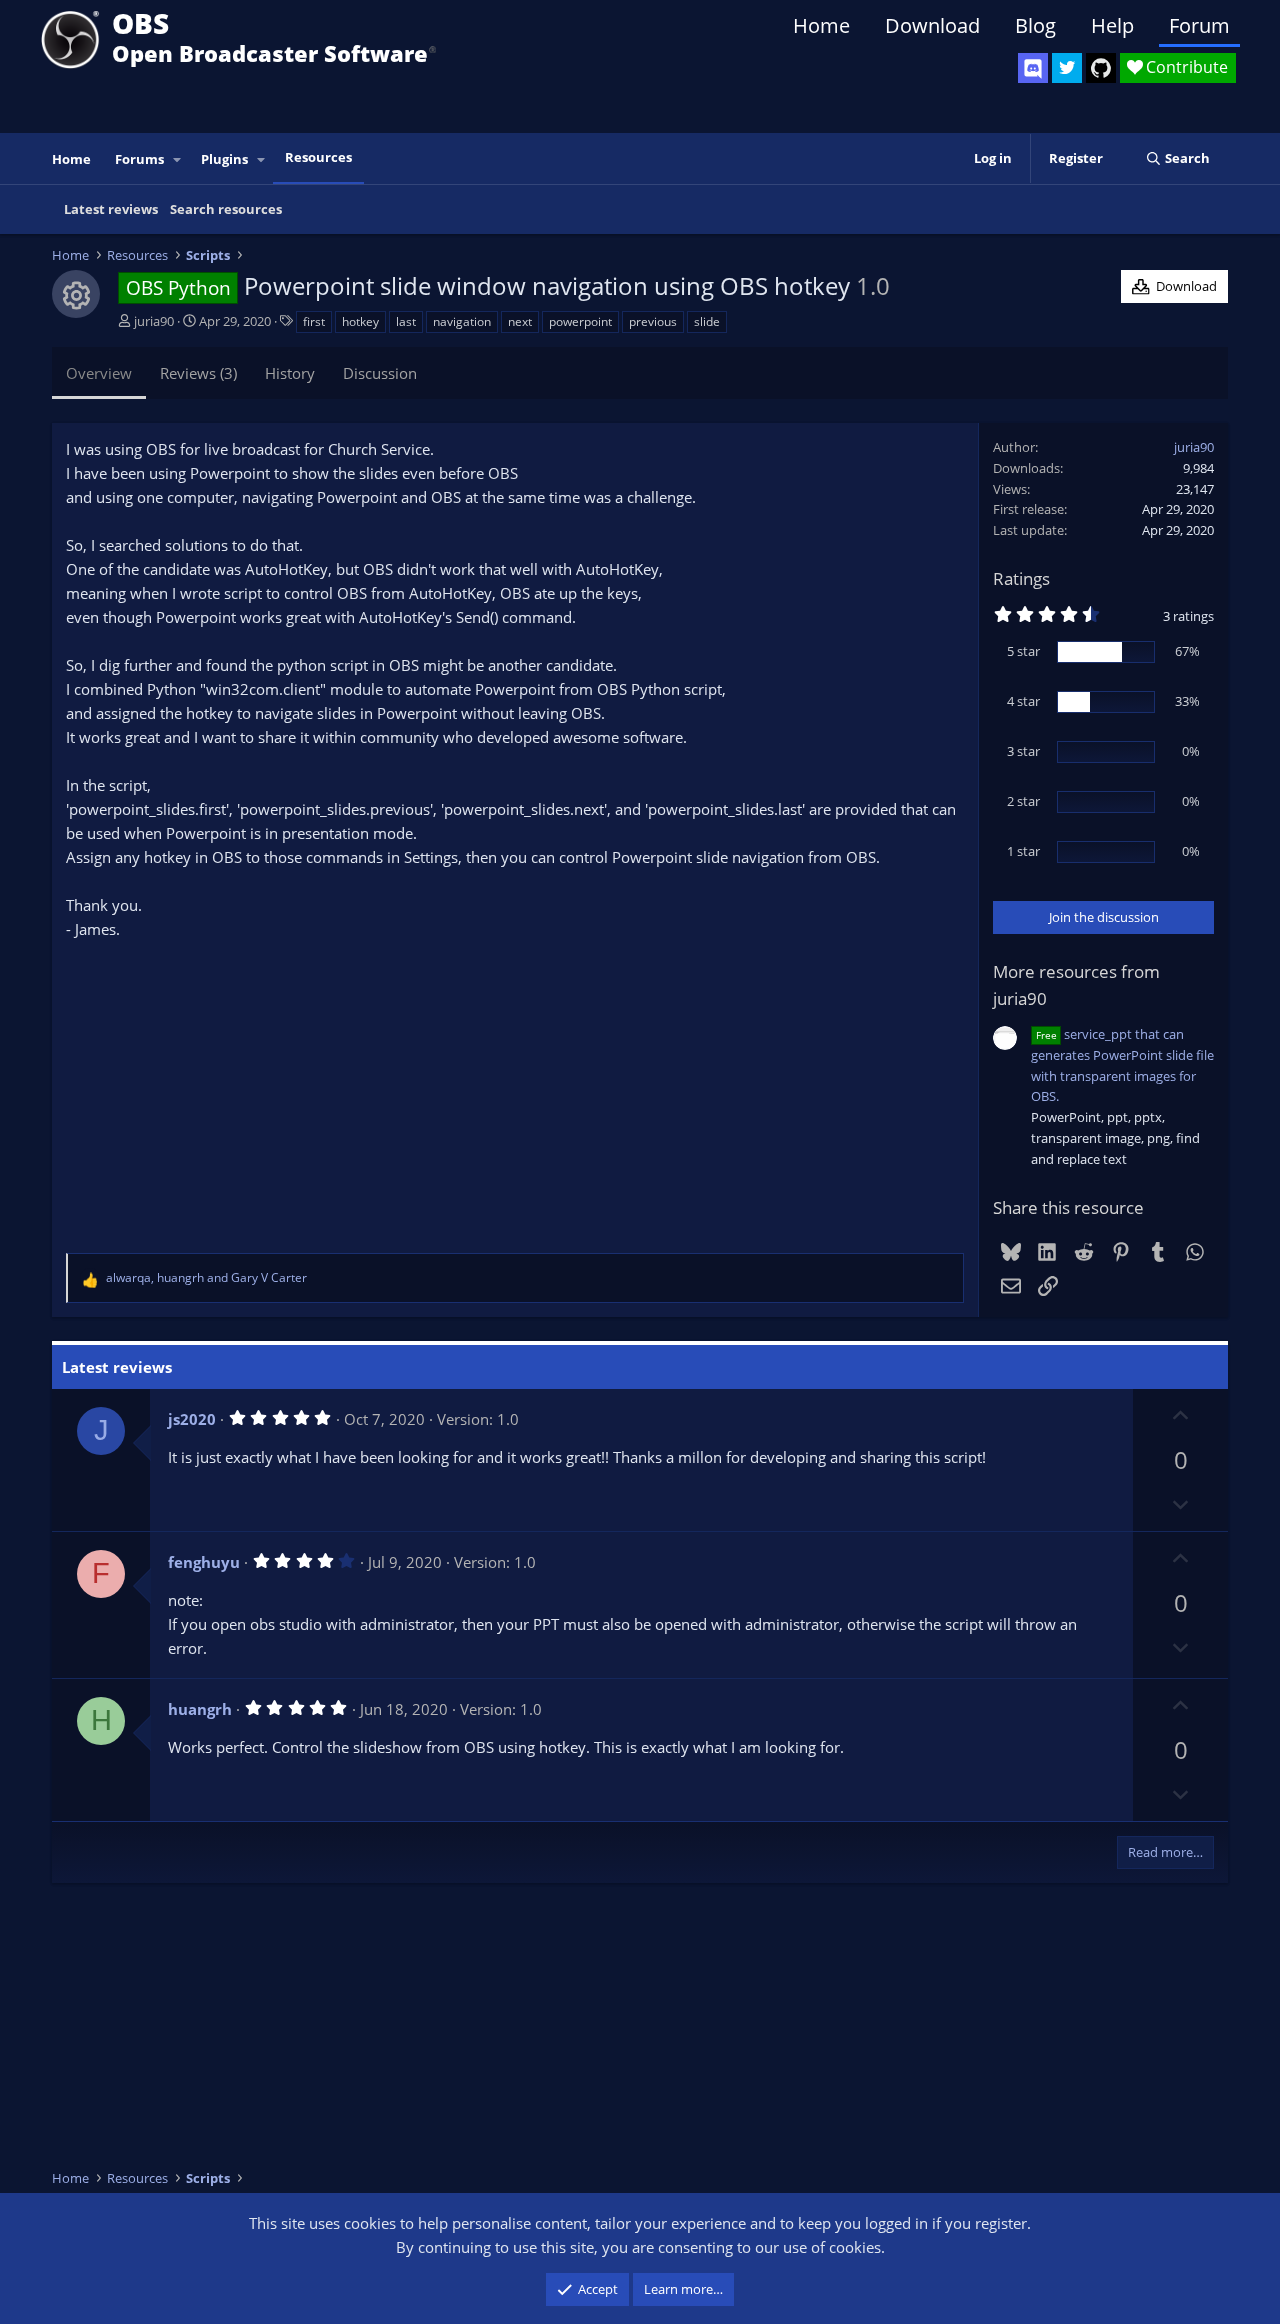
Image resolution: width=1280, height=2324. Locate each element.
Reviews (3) (198, 373)
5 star (1023, 651)
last (406, 321)
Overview (99, 373)
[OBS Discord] (1033, 68)
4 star (1023, 701)
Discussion (380, 373)
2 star (1023, 801)
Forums (139, 159)
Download (932, 25)
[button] (178, 159)
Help (1112, 25)
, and (206, 1277)
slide (707, 321)
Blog (1035, 25)
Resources (318, 157)
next (520, 321)
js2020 (192, 1419)
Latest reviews (111, 209)
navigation (462, 321)
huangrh (200, 1709)
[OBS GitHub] (1101, 68)
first (314, 321)
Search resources (226, 209)
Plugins (224, 159)
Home (821, 25)
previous (653, 321)
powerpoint (580, 321)
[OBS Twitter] (1067, 68)
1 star (1023, 851)
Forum (1199, 25)
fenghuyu (204, 1562)
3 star (1023, 751)
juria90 (154, 321)
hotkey (360, 321)
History (290, 373)
